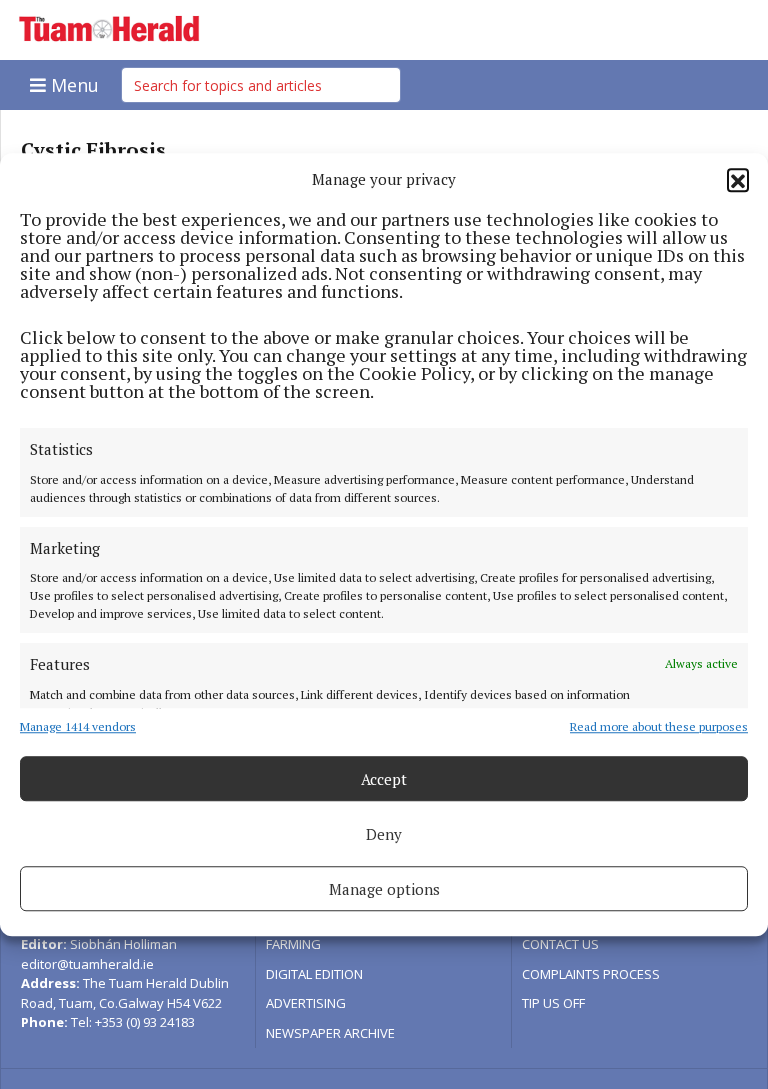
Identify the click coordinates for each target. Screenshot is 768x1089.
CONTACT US (560, 944)
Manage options (384, 889)
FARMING (293, 944)
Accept (384, 779)
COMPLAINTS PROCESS (591, 974)
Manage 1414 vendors (78, 726)
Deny (384, 834)
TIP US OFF (553, 1003)
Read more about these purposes (659, 726)
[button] (738, 179)
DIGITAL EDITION (314, 974)
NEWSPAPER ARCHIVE (330, 1033)
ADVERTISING (306, 1003)
